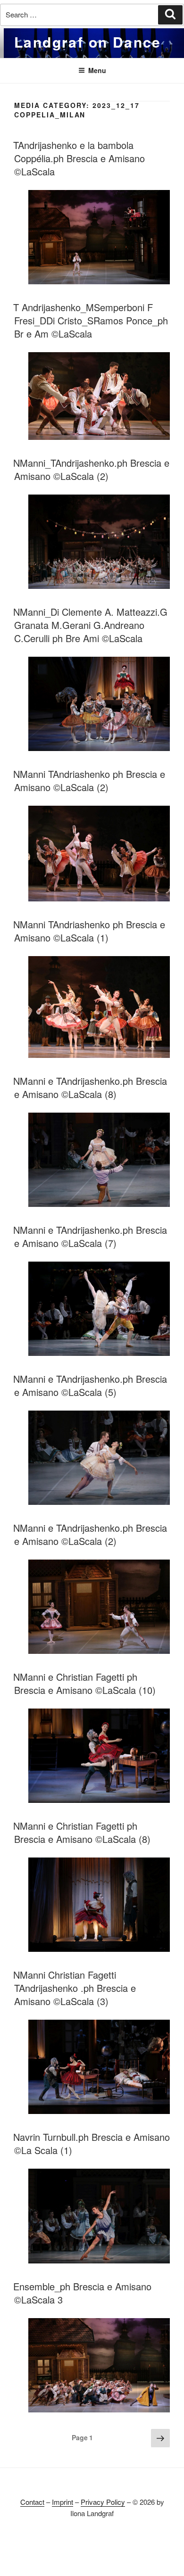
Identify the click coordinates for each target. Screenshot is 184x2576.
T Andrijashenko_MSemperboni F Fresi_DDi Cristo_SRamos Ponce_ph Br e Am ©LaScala (91, 320)
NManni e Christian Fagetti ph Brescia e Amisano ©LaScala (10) (84, 1683)
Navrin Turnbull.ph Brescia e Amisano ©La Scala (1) (92, 2143)
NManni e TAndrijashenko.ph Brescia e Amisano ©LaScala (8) (90, 1087)
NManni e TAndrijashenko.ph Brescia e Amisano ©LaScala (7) (90, 1236)
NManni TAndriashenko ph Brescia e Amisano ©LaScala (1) (89, 931)
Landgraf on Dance (88, 42)
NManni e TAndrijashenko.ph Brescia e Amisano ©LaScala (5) (90, 1385)
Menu (97, 70)
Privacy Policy (103, 2502)
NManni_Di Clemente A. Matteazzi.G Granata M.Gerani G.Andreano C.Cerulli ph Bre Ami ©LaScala (90, 625)
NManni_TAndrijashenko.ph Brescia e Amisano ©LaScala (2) (91, 469)
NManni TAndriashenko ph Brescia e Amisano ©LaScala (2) (89, 780)
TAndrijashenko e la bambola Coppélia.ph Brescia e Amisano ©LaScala (79, 158)
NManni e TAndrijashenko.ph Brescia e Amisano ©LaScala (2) (90, 1534)
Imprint (63, 2502)
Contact (32, 2502)
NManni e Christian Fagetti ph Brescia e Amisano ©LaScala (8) (82, 1832)
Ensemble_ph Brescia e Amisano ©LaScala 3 (82, 2293)
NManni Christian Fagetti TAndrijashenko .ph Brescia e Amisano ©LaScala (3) (75, 1988)
